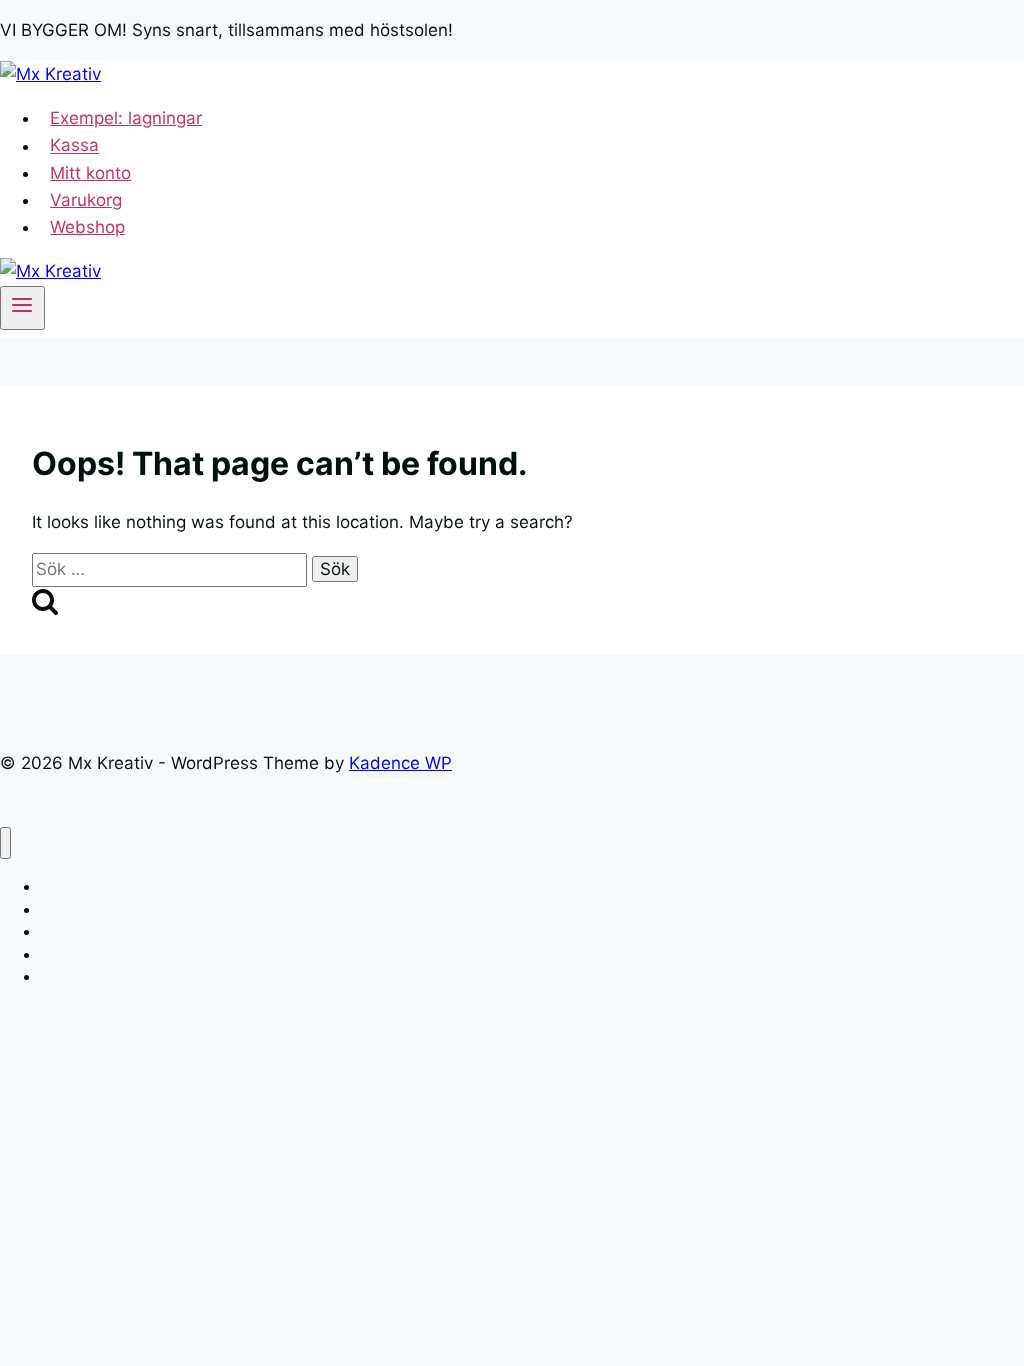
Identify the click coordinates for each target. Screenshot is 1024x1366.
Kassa (74, 146)
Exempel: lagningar (126, 118)
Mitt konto (90, 173)
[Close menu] (5, 843)
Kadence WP (400, 763)
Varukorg (86, 200)
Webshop (87, 227)
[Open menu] (22, 308)
